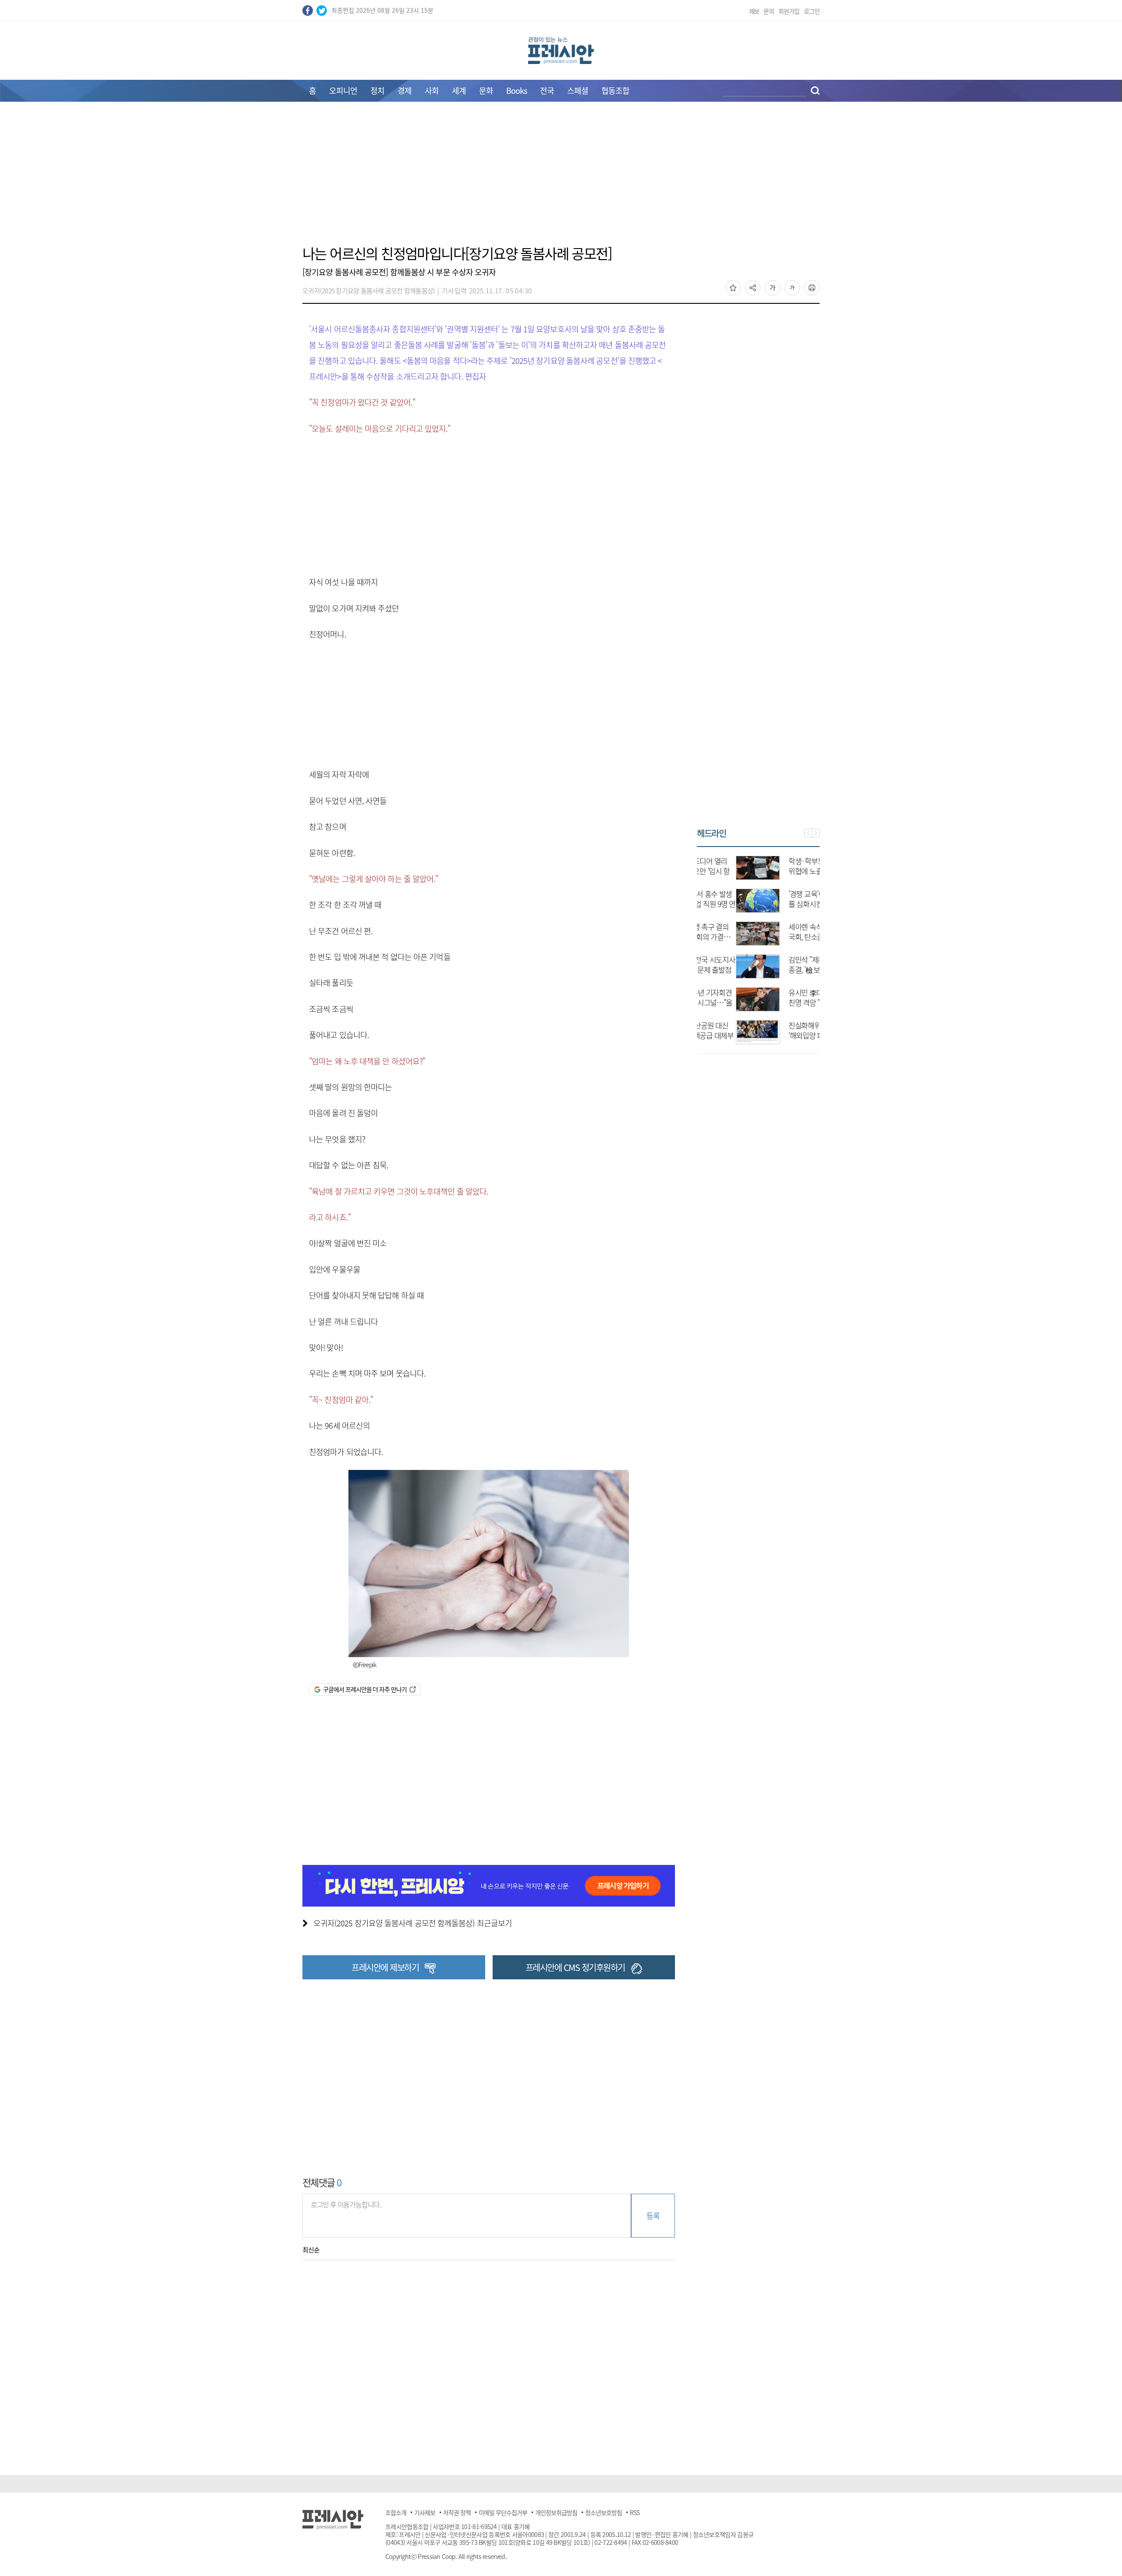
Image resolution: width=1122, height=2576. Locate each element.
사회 (432, 91)
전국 (547, 91)
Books (517, 91)
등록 (653, 2215)
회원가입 (789, 11)
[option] (758, 946)
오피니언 (343, 91)
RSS (635, 2512)
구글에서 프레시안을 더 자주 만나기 (365, 1689)
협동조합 (615, 91)
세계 (459, 91)
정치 (377, 91)
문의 (769, 11)
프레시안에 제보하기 (385, 1967)
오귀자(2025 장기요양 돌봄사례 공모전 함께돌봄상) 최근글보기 (413, 1923)
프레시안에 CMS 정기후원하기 (575, 1967)
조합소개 (396, 2512)
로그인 (812, 11)
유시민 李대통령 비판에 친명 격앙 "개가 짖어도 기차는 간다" (784, 1002)
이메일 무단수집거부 (503, 2512)
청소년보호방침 (604, 2512)
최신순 (311, 2250)
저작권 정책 (457, 2512)
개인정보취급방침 (556, 2512)
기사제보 (425, 2512)
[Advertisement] (561, 178)
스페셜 (578, 91)
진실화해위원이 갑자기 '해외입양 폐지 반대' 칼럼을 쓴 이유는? (783, 1035)
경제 (405, 91)
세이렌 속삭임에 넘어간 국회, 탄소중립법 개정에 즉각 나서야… (784, 937)
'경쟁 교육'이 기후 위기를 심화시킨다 (782, 899)
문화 (486, 91)
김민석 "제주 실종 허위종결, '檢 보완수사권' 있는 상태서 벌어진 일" (783, 970)
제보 (754, 11)
